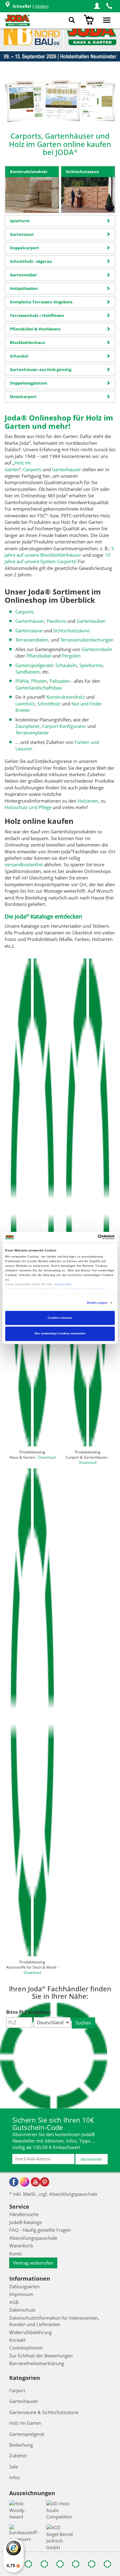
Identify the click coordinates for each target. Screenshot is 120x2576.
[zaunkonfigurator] (24, 101)
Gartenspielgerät (27, 2434)
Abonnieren (91, 2159)
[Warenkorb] (90, 20)
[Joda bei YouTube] (35, 2182)
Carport (17, 2390)
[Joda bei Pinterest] (45, 2182)
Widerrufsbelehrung (30, 2332)
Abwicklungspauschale (33, 2238)
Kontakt (17, 2340)
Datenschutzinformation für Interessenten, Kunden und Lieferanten (54, 2321)
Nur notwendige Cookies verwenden (60, 1334)
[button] (97, 6)
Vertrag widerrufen (33, 2263)
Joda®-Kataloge (26, 2222)
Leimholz (25, 704)
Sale (14, 2467)
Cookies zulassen (60, 1318)
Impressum (63, 1285)
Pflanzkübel (39, 656)
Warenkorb (21, 2246)
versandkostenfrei (24, 864)
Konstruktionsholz (66, 697)
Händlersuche (24, 2214)
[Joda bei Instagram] (25, 2182)
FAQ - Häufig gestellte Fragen (40, 2230)
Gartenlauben (91, 621)
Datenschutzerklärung (88, 1289)
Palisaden (60, 681)
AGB (14, 2302)
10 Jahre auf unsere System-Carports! (58, 558)
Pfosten (39, 681)
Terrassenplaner (32, 733)
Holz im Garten (18, 466)
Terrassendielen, (32, 640)
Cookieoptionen (26, 2348)
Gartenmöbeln (97, 649)
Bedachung (21, 2445)
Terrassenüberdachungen (87, 640)
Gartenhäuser (66, 469)
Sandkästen (28, 672)
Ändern (42, 6)
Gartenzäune (29, 630)
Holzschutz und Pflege (28, 807)
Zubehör (18, 2455)
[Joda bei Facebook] (14, 2182)
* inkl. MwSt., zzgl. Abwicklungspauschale (53, 2194)
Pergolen (71, 656)
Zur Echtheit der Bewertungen (41, 2356)
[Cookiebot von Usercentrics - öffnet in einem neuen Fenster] (88, 1237)
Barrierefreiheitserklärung (37, 2363)
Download (47, 1457)
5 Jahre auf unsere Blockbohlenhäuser (59, 552)
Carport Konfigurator (64, 726)
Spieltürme (91, 665)
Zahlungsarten (24, 2286)
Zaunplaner (28, 726)
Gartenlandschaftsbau (39, 688)
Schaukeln (66, 665)
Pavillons (56, 621)
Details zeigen (97, 1303)
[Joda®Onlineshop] (17, 20)
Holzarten (88, 801)
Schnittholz (49, 704)
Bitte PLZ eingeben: (29, 2012)
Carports (32, 469)
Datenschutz (22, 2310)
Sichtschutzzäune (71, 630)
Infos (14, 2477)
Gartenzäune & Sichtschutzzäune (44, 2412)
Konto (16, 2254)
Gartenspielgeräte (34, 665)
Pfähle (22, 681)
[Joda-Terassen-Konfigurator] (98, 101)
